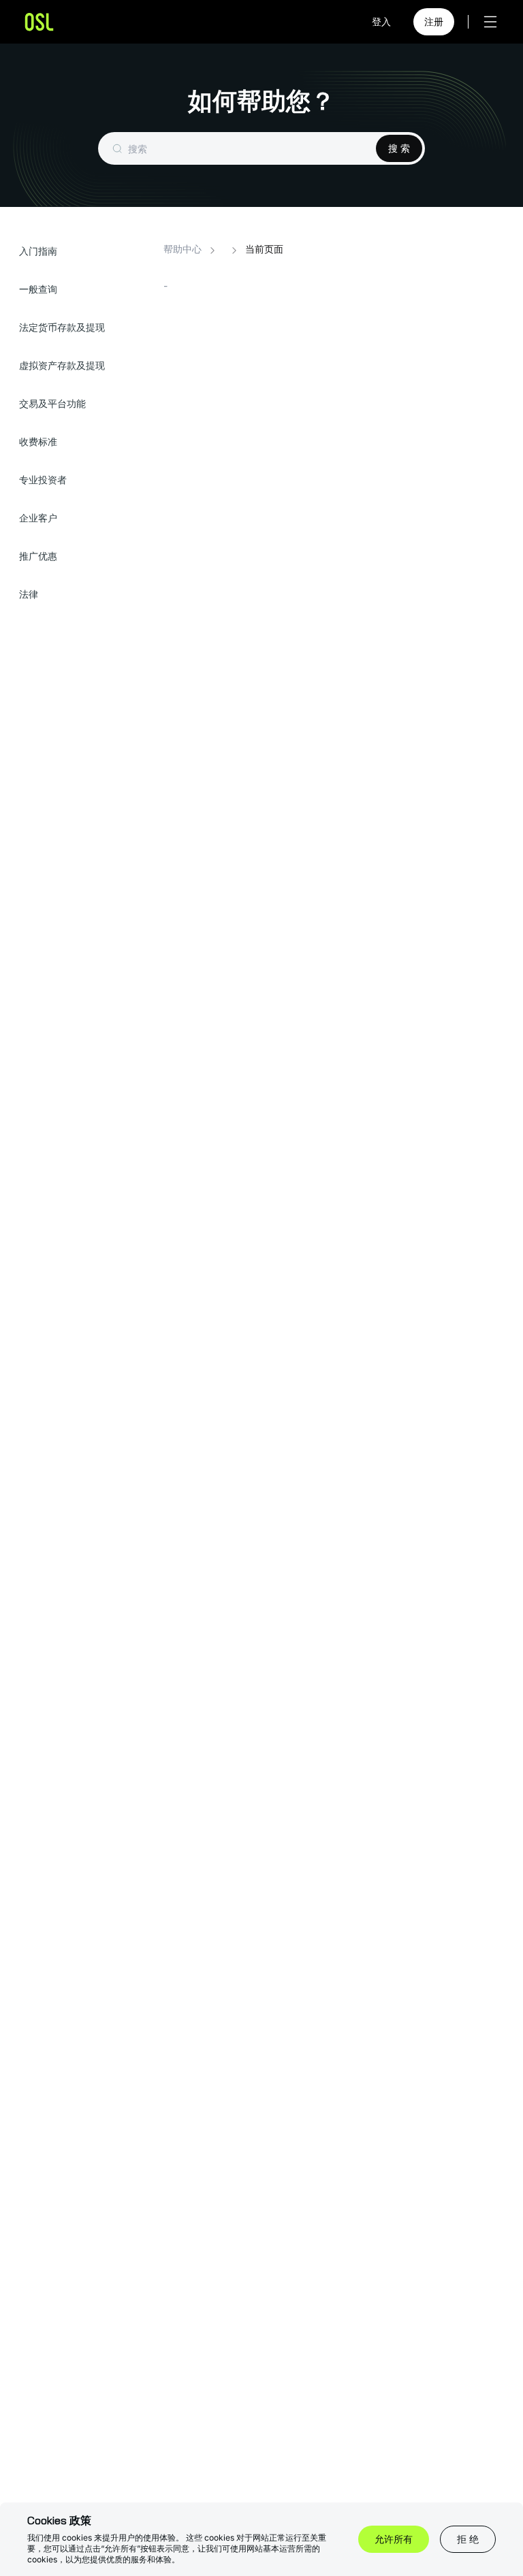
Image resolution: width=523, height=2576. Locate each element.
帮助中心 (183, 249)
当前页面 (264, 249)
